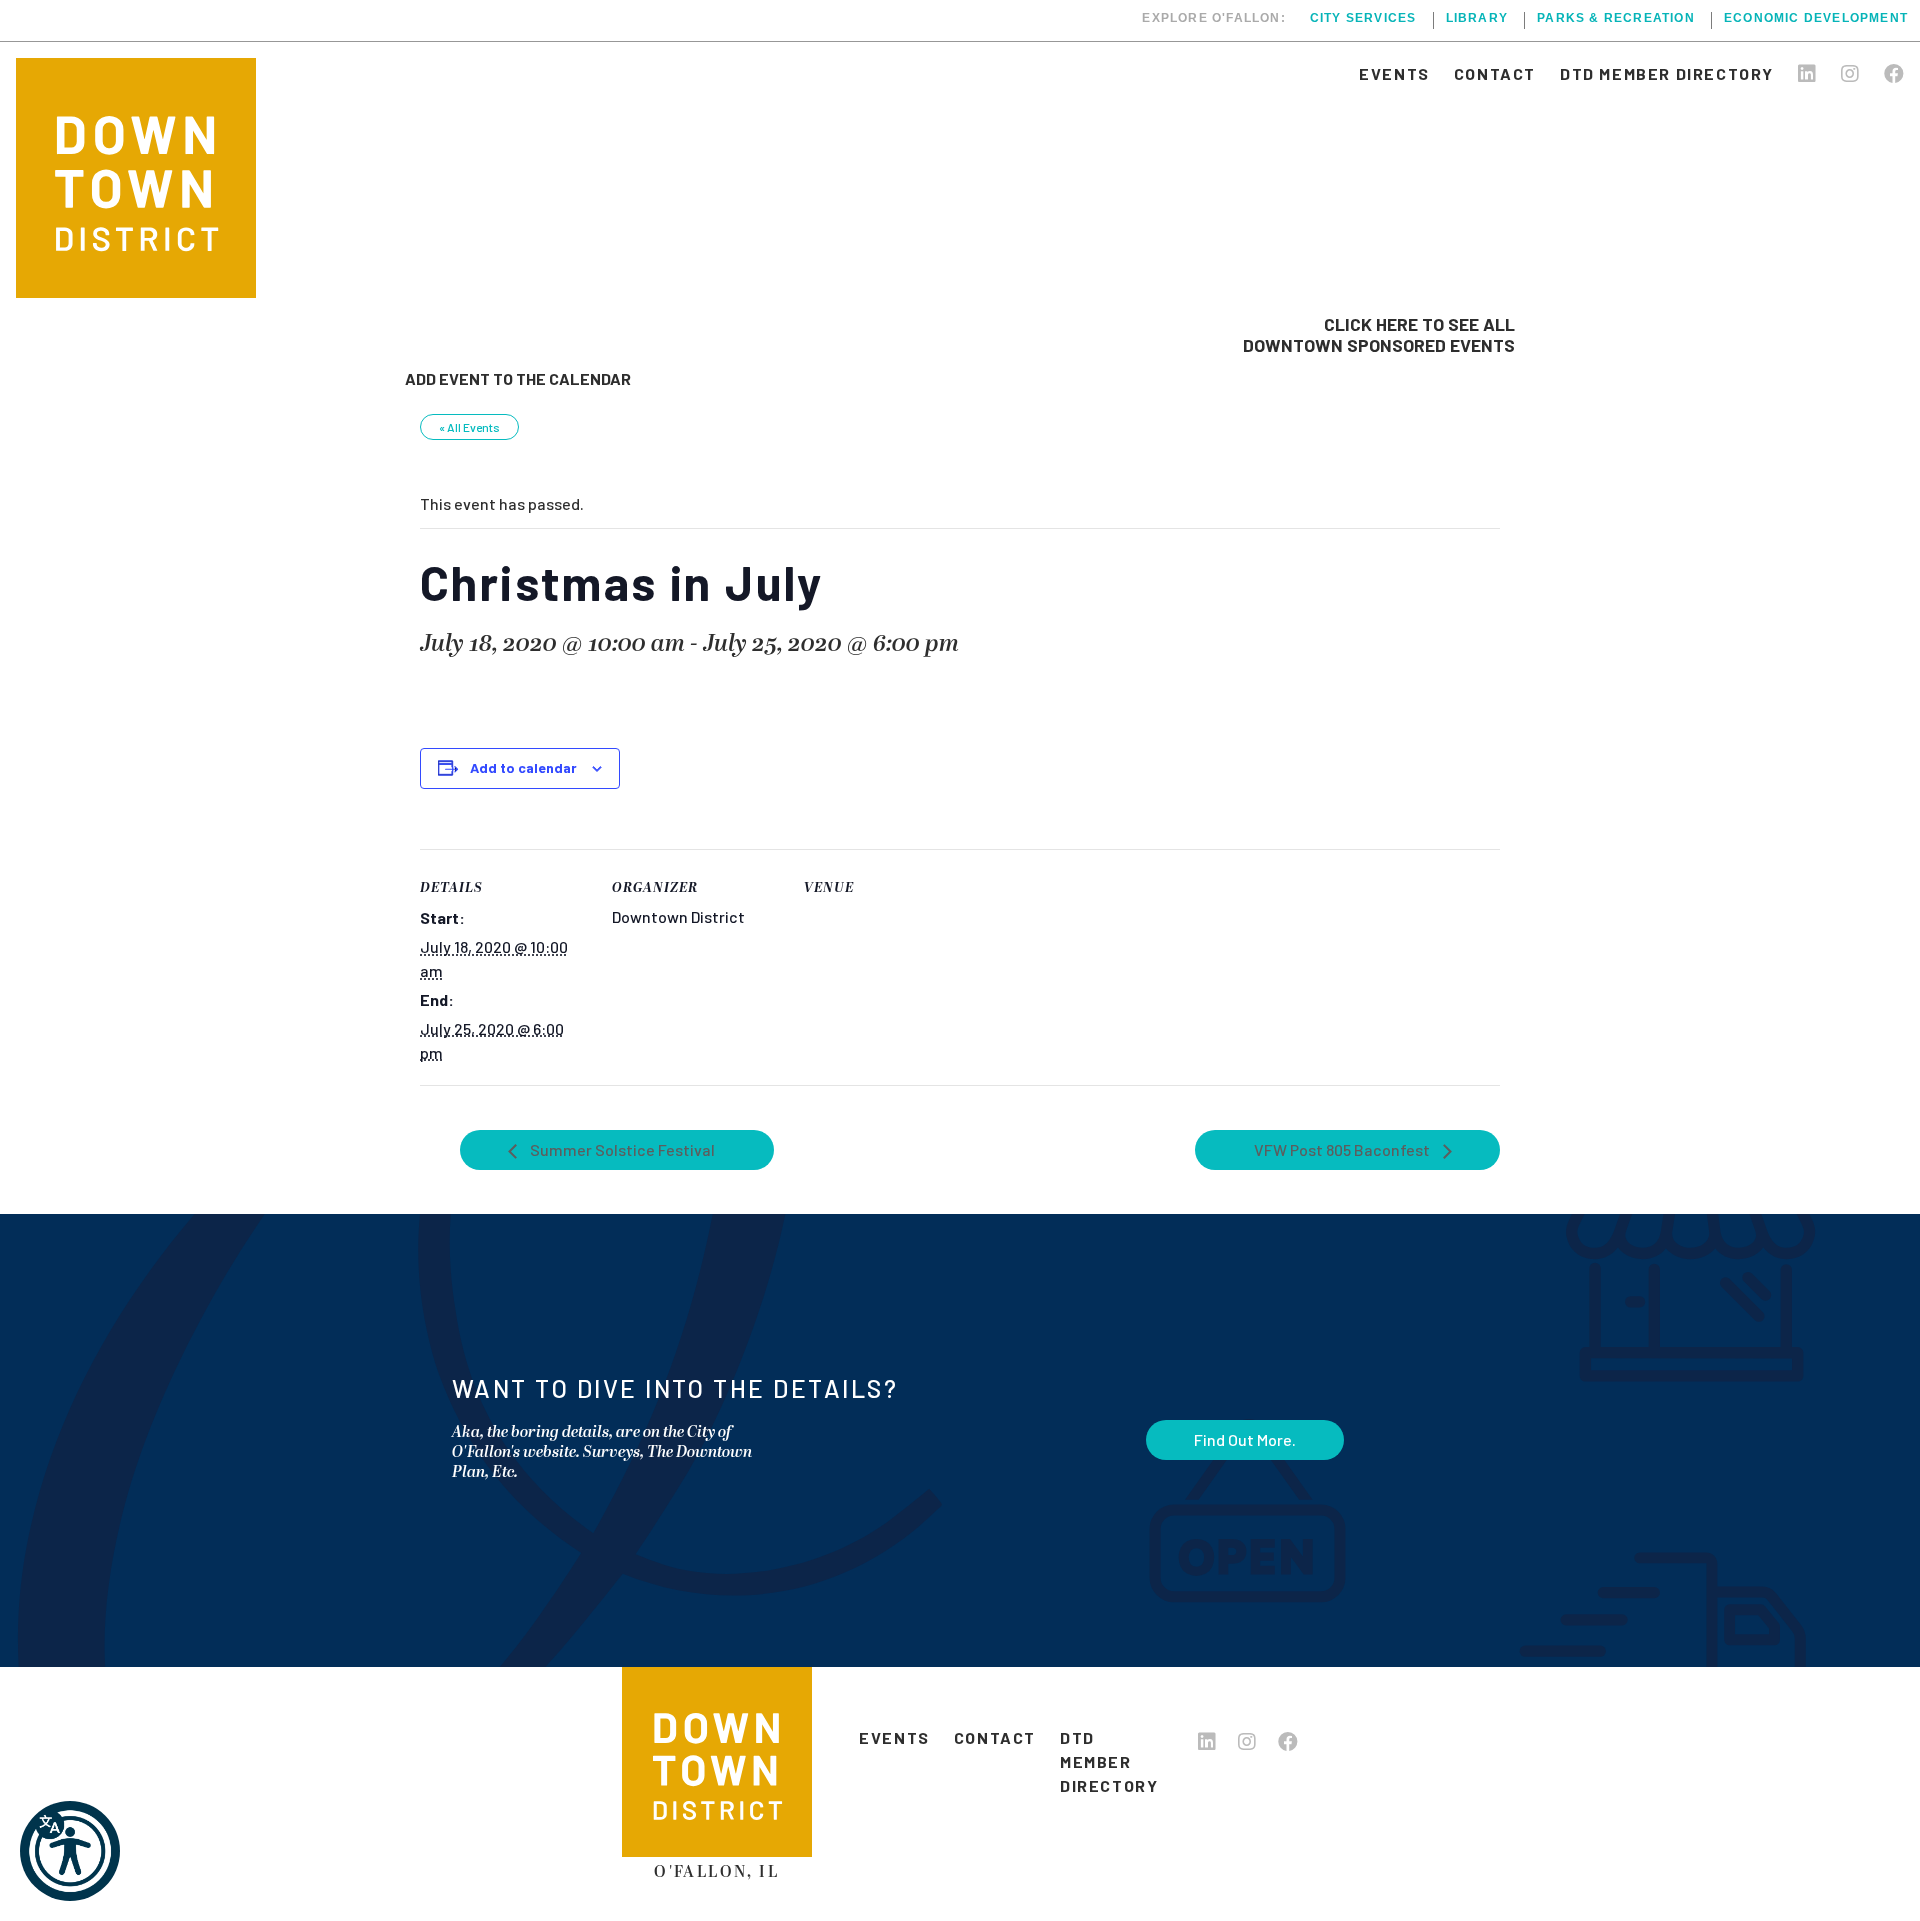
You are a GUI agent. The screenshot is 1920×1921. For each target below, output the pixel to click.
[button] (70, 1851)
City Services (1363, 18)
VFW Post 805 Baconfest (1343, 1149)
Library (1477, 18)
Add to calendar (523, 767)
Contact (1495, 73)
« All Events (469, 427)
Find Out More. (1245, 1439)
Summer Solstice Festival (621, 1149)
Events (1394, 73)
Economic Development (1816, 18)
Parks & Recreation (1616, 18)
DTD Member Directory (1667, 73)
